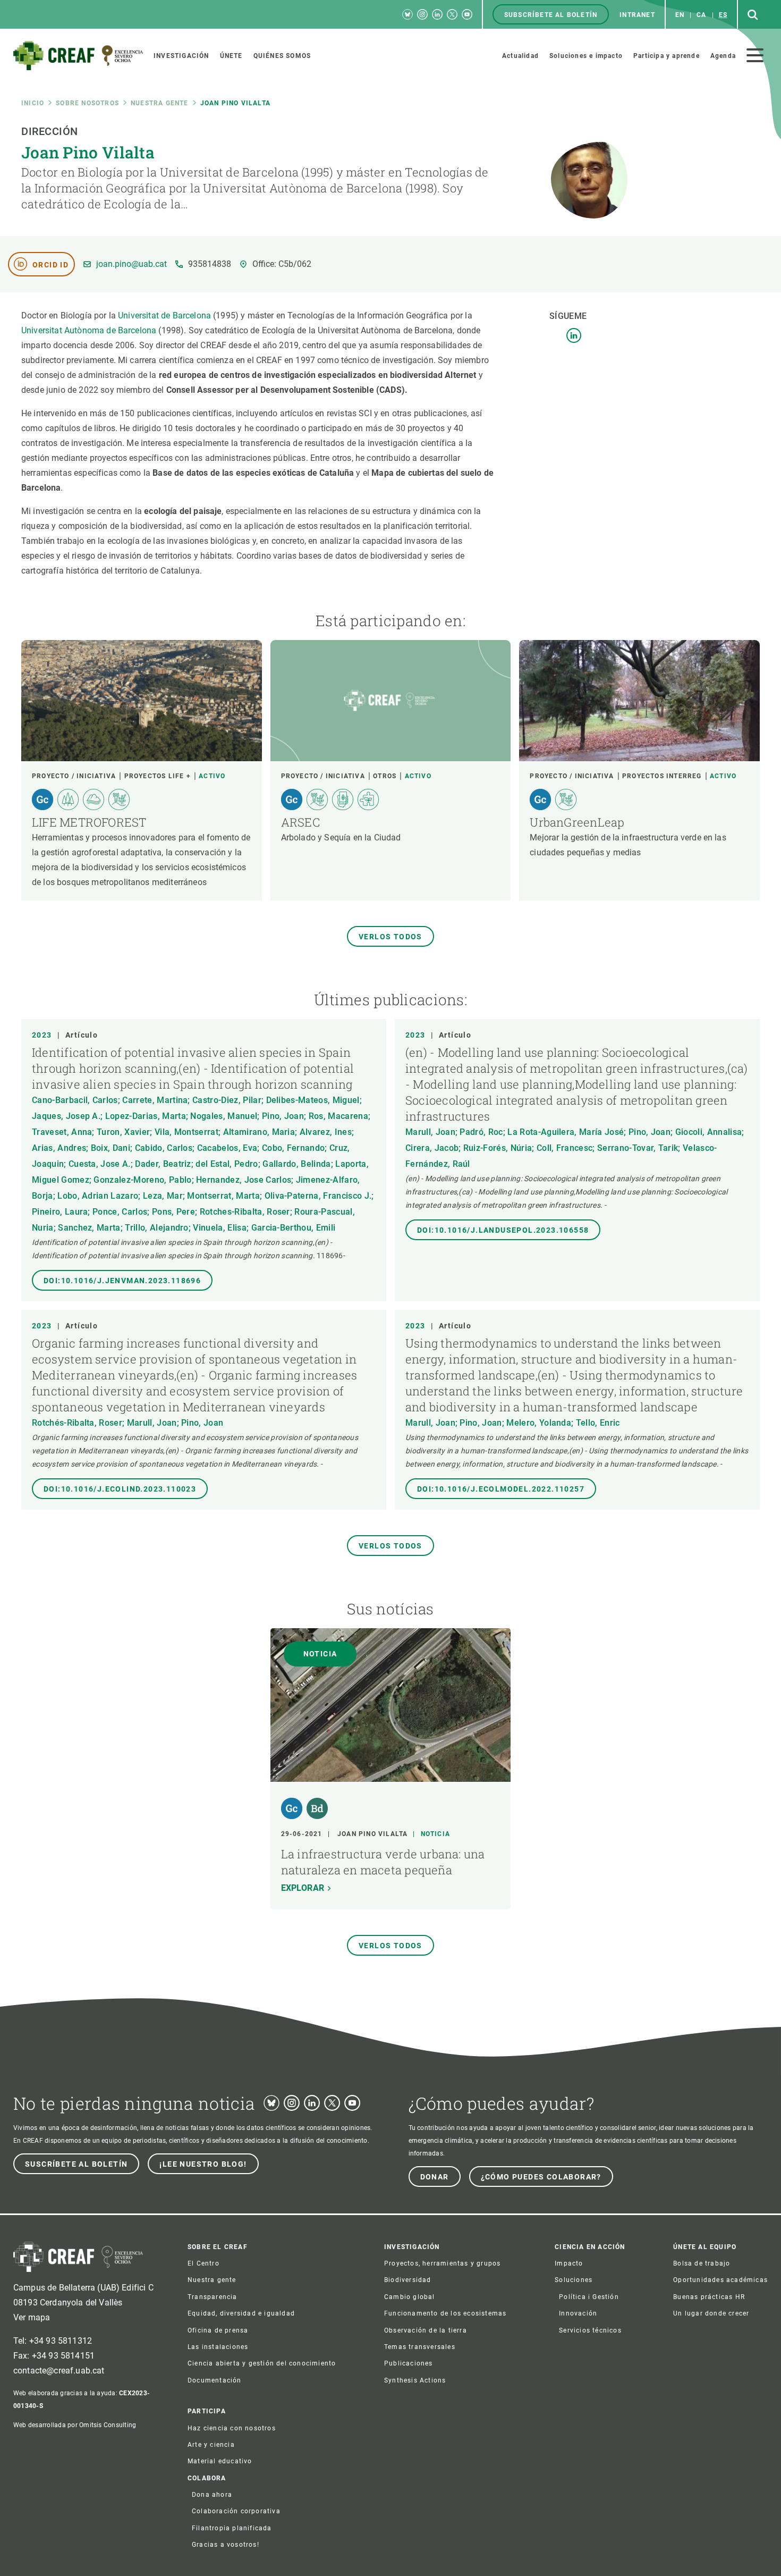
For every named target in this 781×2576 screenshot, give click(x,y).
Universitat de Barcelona (164, 315)
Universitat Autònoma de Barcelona (89, 330)
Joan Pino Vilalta (372, 1834)
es (723, 15)
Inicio (33, 103)
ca (701, 15)
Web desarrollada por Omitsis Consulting (75, 2425)
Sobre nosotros (87, 103)
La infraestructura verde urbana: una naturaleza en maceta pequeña (383, 1862)
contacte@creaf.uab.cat (59, 2371)
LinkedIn (574, 335)
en (680, 15)
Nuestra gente (160, 103)
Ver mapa (32, 2317)
